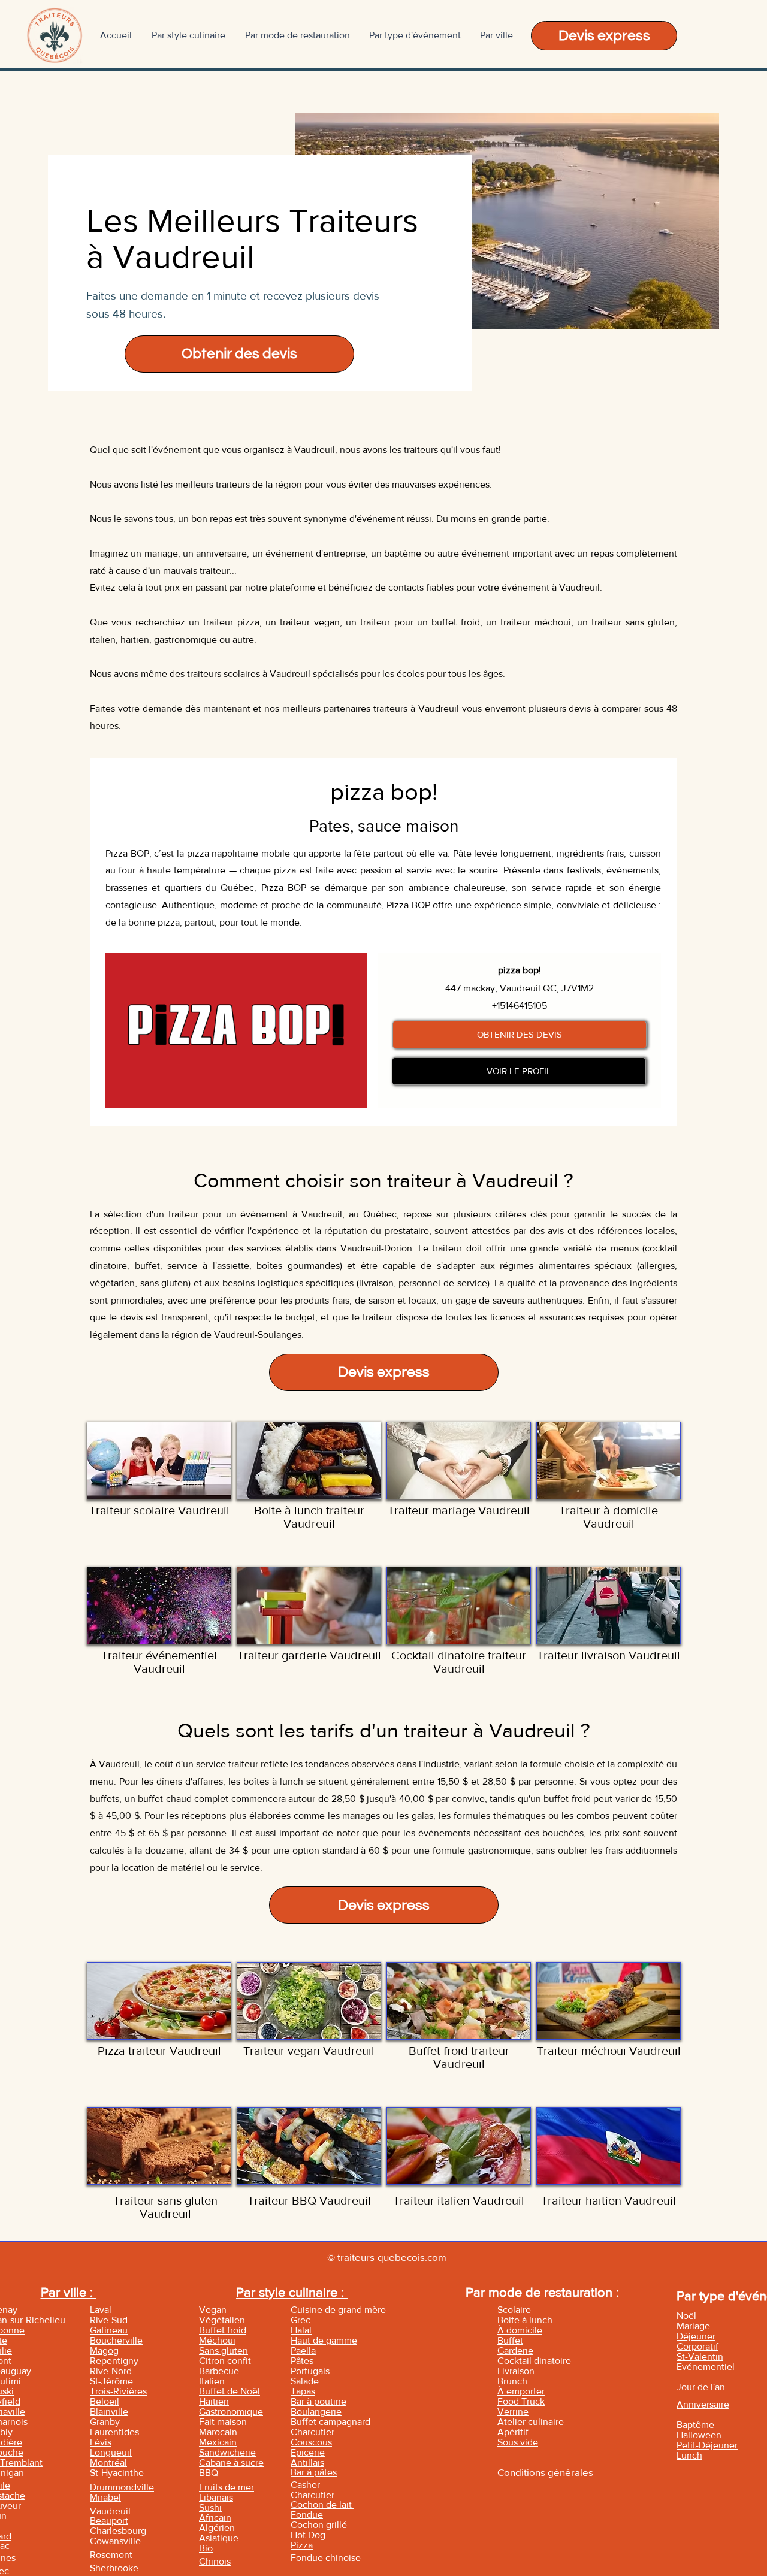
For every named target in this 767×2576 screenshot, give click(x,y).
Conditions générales (545, 2472)
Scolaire (514, 2310)
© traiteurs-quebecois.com (387, 2257)
